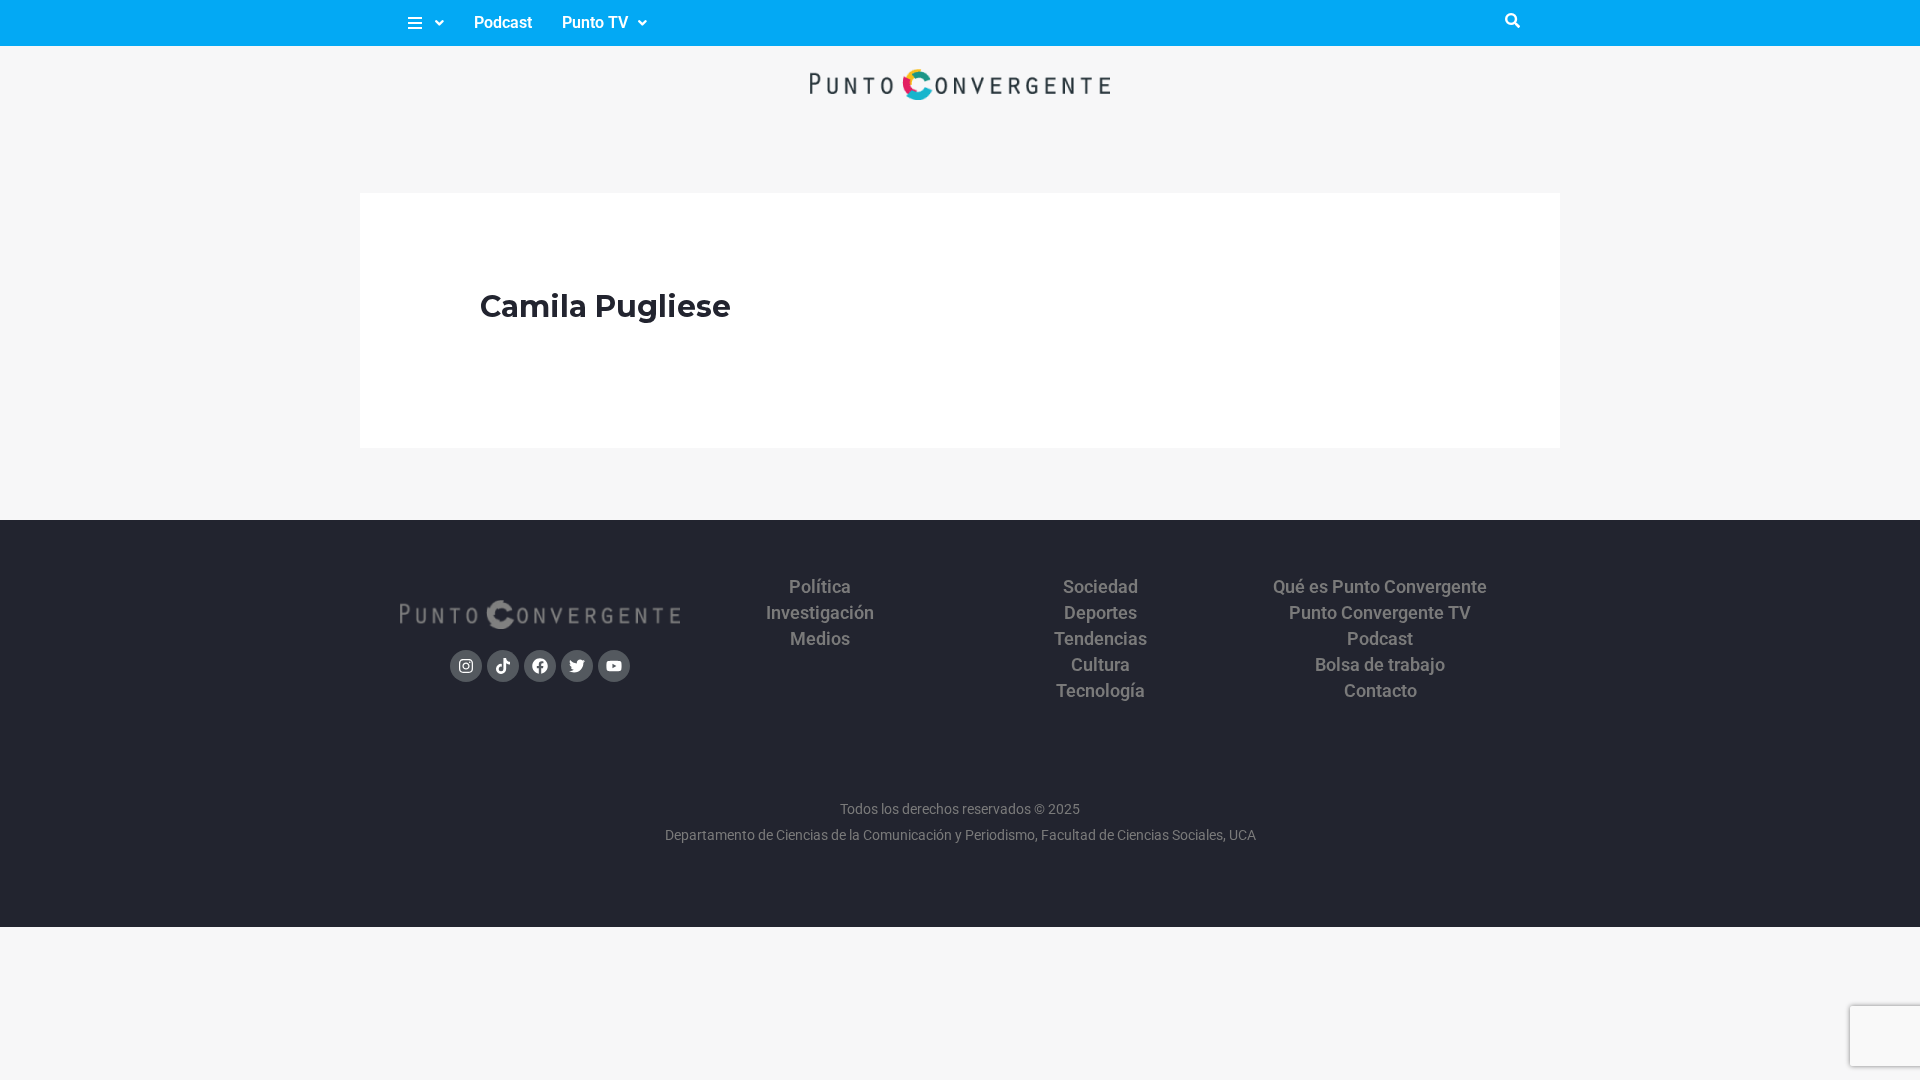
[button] (424, 23)
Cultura (1100, 665)
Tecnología (1100, 691)
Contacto (1380, 691)
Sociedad (1100, 587)
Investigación (820, 613)
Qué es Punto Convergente (1380, 587)
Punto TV (595, 22)
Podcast (503, 22)
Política (820, 587)
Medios (820, 639)
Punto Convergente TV (1380, 613)
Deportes (1100, 613)
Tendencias (1100, 639)
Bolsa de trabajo (1380, 665)
